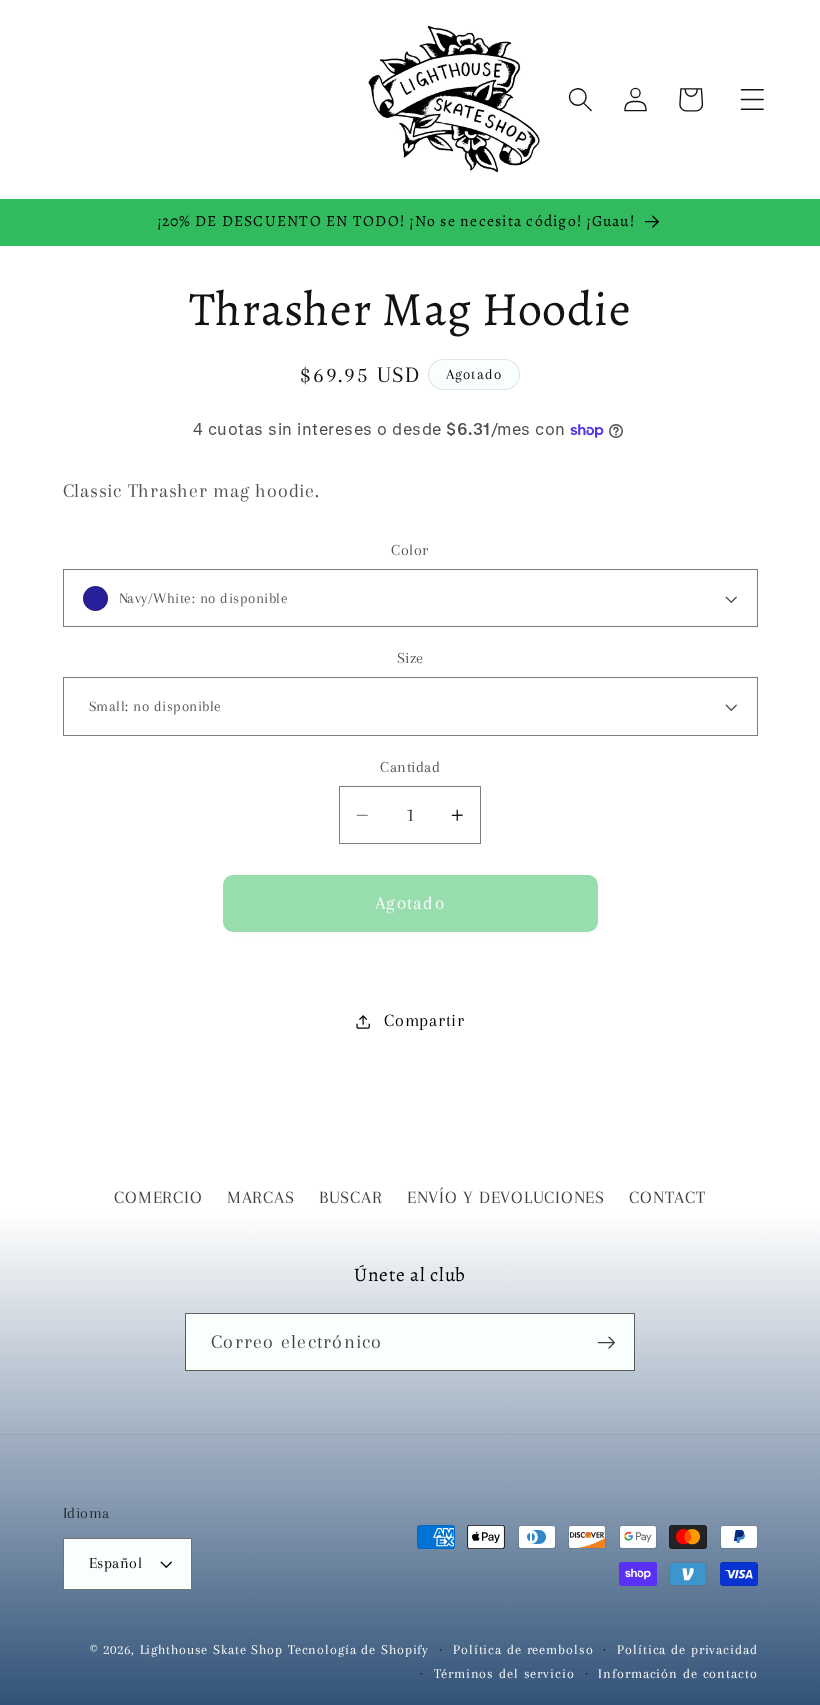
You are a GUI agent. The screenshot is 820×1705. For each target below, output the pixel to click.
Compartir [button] (424, 1020)
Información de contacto (677, 1673)
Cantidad (410, 767)
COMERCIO (158, 1197)
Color (410, 550)
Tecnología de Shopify (358, 1649)
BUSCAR (351, 1197)
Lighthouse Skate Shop (211, 1649)
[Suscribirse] (606, 1342)
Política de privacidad (687, 1649)
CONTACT (667, 1197)
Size (410, 658)
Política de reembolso (523, 1649)
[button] (752, 99)
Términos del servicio (504, 1673)
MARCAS (261, 1197)
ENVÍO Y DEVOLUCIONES (506, 1197)
